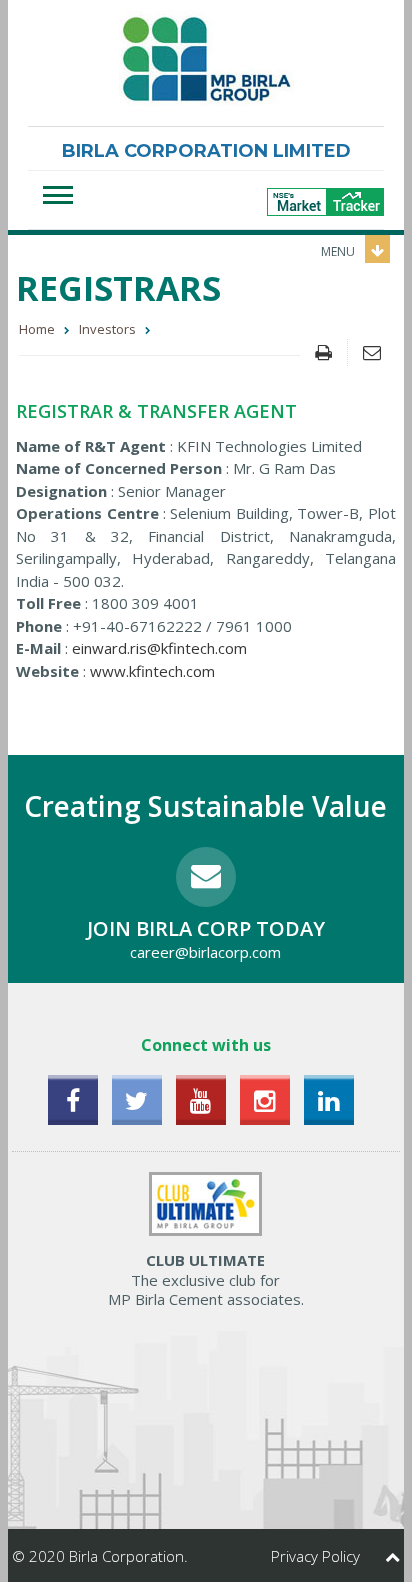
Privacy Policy (315, 1556)
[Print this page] (323, 352)
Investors (107, 329)
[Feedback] (372, 352)
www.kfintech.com (152, 671)
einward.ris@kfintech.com (159, 648)
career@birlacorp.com (205, 952)
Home (37, 329)
